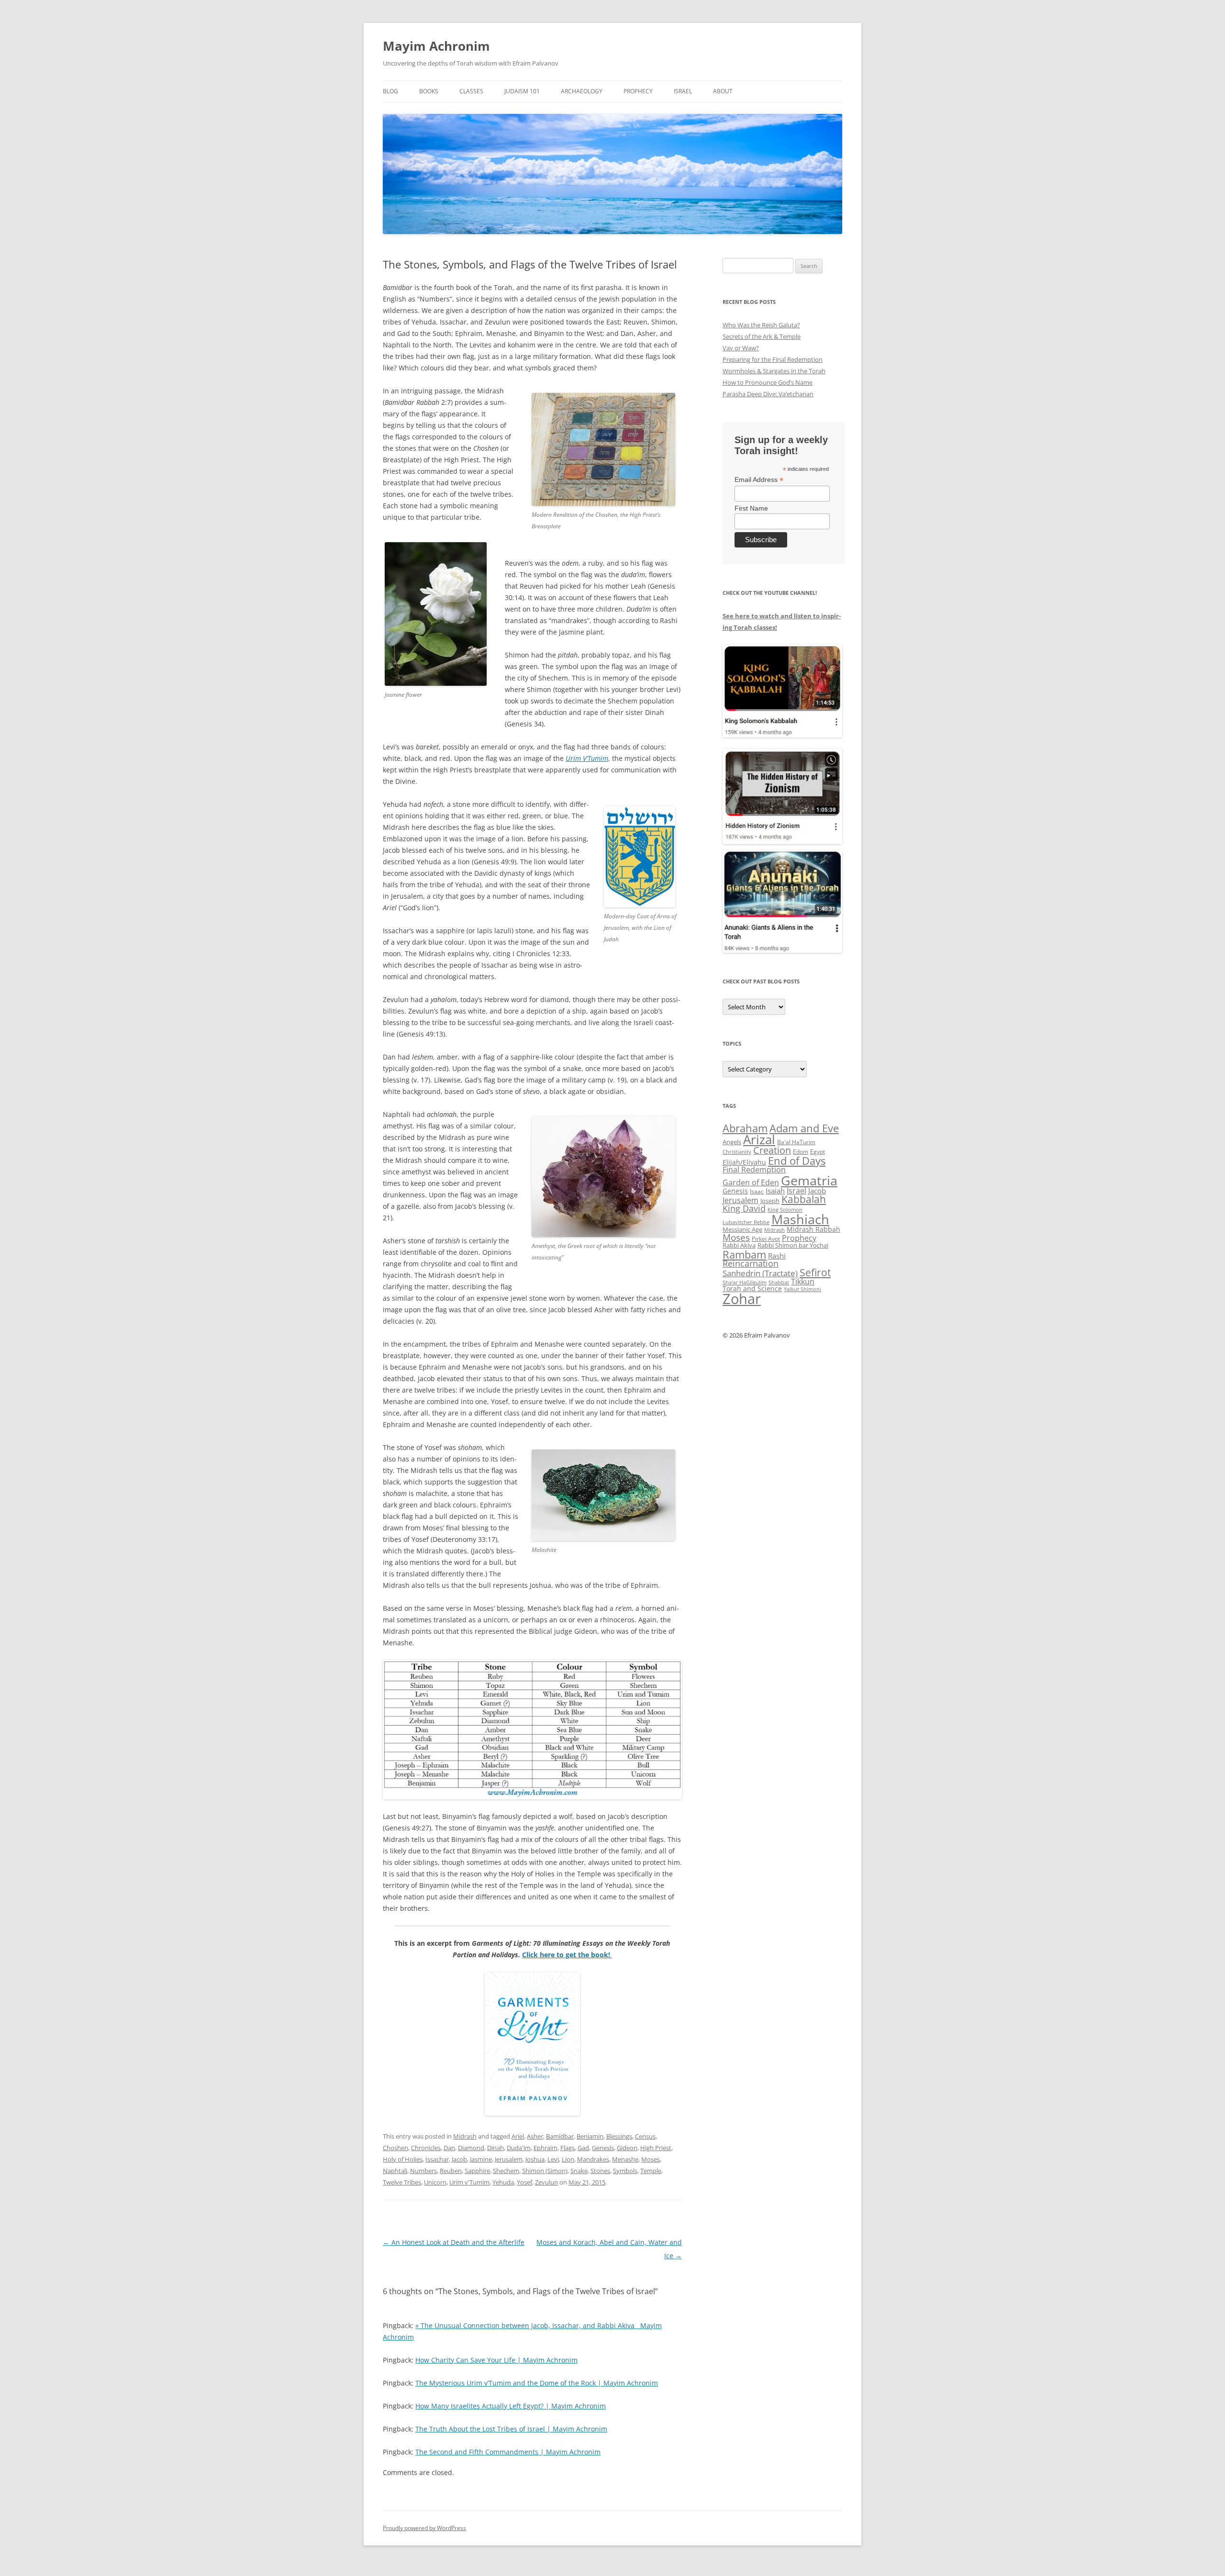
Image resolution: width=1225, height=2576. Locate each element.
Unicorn (435, 2182)
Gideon (627, 2148)
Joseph (770, 1201)
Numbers (423, 2171)
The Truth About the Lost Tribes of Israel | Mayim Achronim (511, 2429)
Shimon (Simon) (545, 2171)
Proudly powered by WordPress (424, 2528)
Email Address (759, 480)
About (723, 91)
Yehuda (503, 2182)
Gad (583, 2148)
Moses (651, 2159)
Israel (683, 91)
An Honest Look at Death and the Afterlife (454, 2242)
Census (645, 2136)
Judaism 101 (522, 91)
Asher (535, 2136)
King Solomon (785, 1210)
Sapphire (477, 2171)
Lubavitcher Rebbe (746, 1222)
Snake (579, 2171)
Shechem (506, 2171)
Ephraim (546, 2148)
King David (744, 1208)
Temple (651, 2171)
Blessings (619, 2136)
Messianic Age (742, 1229)
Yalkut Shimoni (802, 1289)
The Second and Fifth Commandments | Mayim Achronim (508, 2452)
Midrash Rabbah (813, 1229)
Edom (801, 1152)
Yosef (524, 2182)
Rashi (777, 1256)
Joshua (535, 2159)
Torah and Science (752, 1288)
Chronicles (426, 2148)
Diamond (471, 2148)
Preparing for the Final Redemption (773, 359)
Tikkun (803, 1282)
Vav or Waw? (741, 348)
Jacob (459, 2159)
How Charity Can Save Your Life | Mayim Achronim (496, 2360)
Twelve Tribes (402, 2182)
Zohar (742, 1299)
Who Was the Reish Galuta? (761, 325)
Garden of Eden (751, 1182)
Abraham (745, 1128)
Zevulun (546, 2182)
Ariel (518, 2136)
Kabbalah (804, 1199)
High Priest (656, 2148)
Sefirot (815, 1272)
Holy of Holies (403, 2159)
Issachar (437, 2159)
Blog (390, 91)
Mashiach (800, 1219)
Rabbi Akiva (739, 1245)
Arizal (759, 1139)
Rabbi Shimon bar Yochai (793, 1245)
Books (429, 91)
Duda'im (519, 2148)
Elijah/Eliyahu (744, 1162)
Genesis (603, 2148)
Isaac (757, 1191)
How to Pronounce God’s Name (768, 382)
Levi (553, 2159)
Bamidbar (560, 2136)
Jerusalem (509, 2159)
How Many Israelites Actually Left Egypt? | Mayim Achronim (511, 2406)
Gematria (809, 1180)
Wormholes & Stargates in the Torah (774, 371)
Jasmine (481, 2159)
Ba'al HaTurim (796, 1142)
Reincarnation (751, 1263)
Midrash (465, 2136)
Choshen (395, 2148)
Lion (568, 2159)
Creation (772, 1150)
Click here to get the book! (567, 1955)
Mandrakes (593, 2159)
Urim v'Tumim (469, 2182)
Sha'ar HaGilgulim (745, 1282)
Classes (471, 91)
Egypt (818, 1152)
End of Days (797, 1160)
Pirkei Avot (766, 1239)
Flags (568, 2148)
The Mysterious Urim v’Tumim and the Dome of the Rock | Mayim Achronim (537, 2383)
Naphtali (395, 2171)
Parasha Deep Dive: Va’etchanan (768, 394)
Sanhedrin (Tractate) (760, 1273)
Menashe (625, 2159)
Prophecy (638, 91)
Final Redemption (754, 1169)
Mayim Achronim (436, 46)
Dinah (496, 2148)
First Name (751, 508)
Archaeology (582, 91)
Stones (600, 2171)
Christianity (737, 1152)
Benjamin (590, 2136)
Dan (449, 2148)
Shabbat (779, 1282)
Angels (732, 1142)
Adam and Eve (804, 1128)
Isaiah (775, 1191)
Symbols (625, 2171)
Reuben (451, 2171)
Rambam (744, 1254)
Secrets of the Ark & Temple (762, 336)
